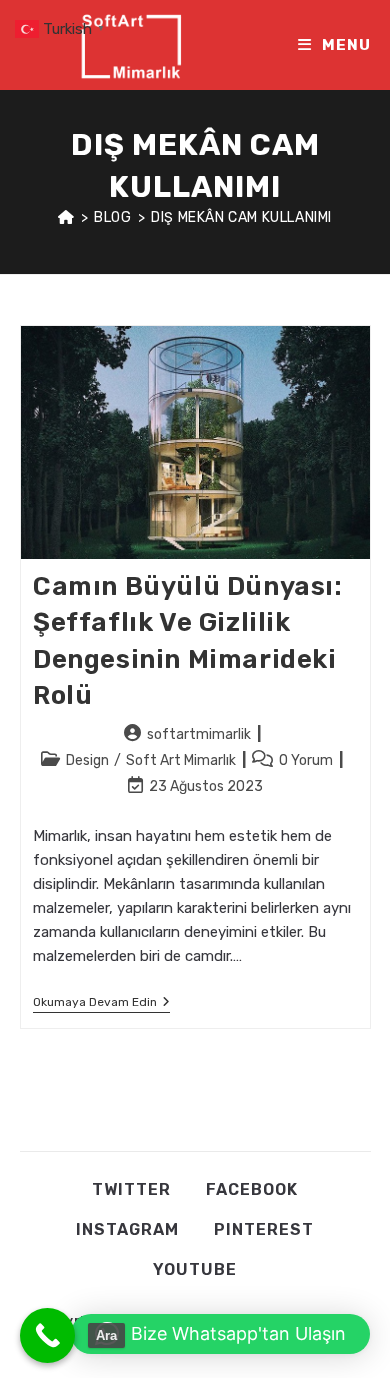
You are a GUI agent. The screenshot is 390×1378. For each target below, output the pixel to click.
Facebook (252, 1189)
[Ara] (47, 1335)
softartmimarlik (199, 734)
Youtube (195, 1269)
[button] (220, 1334)
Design (87, 760)
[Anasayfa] (66, 217)
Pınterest (264, 1229)
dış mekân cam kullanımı (241, 217)
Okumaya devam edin (101, 1003)
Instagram (127, 1229)
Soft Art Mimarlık (181, 760)
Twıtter (131, 1189)
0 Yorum (306, 760)
